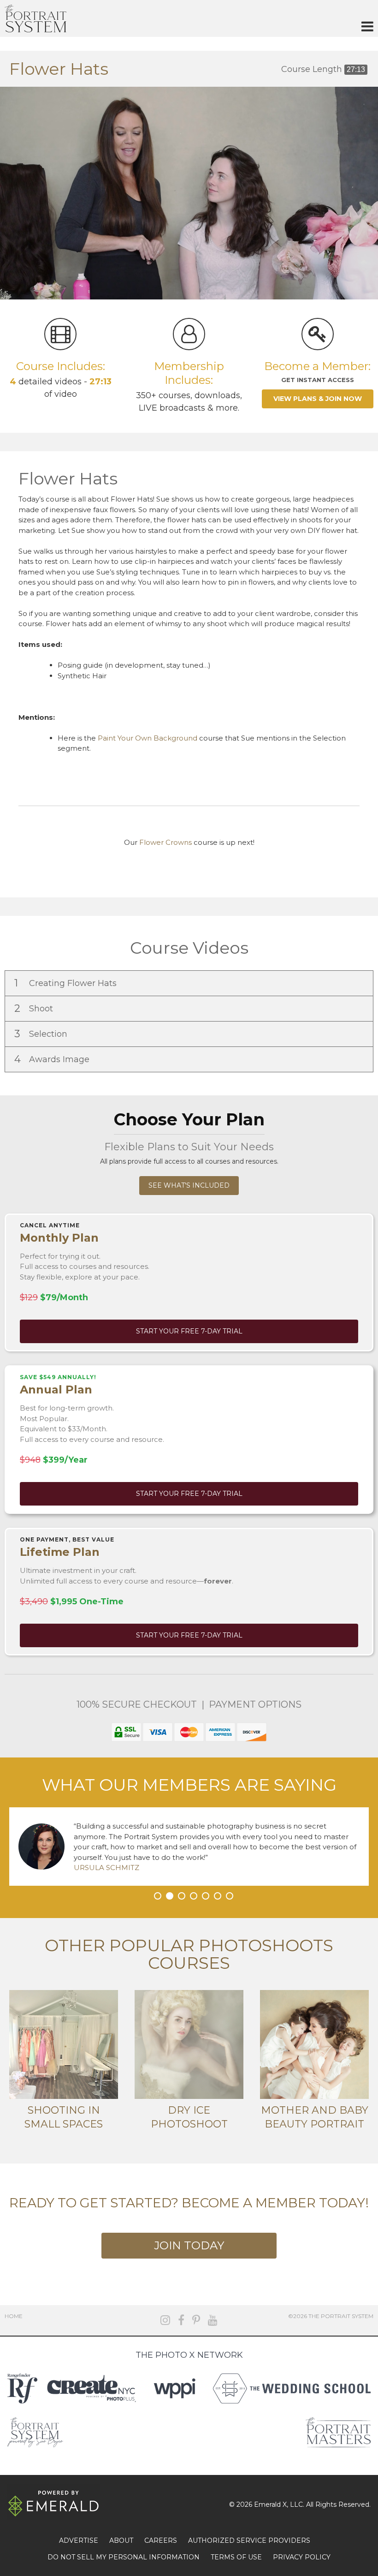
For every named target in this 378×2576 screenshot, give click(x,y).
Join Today (189, 2245)
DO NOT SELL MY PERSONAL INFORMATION (124, 2557)
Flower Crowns (165, 842)
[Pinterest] (196, 2320)
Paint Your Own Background (148, 738)
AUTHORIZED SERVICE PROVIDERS (249, 2540)
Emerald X (270, 2504)
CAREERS (161, 2540)
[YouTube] (213, 2320)
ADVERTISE (79, 2540)
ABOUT (121, 2540)
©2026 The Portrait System (331, 2316)
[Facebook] (181, 2320)
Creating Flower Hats (67, 983)
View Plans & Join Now (318, 399)
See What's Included (189, 1185)
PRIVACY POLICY (302, 2557)
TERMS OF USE (236, 2557)
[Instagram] (165, 2320)
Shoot (35, 1008)
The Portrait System (35, 18)
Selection (42, 1034)
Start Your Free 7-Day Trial (189, 1331)
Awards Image (53, 1059)
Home (14, 2316)
